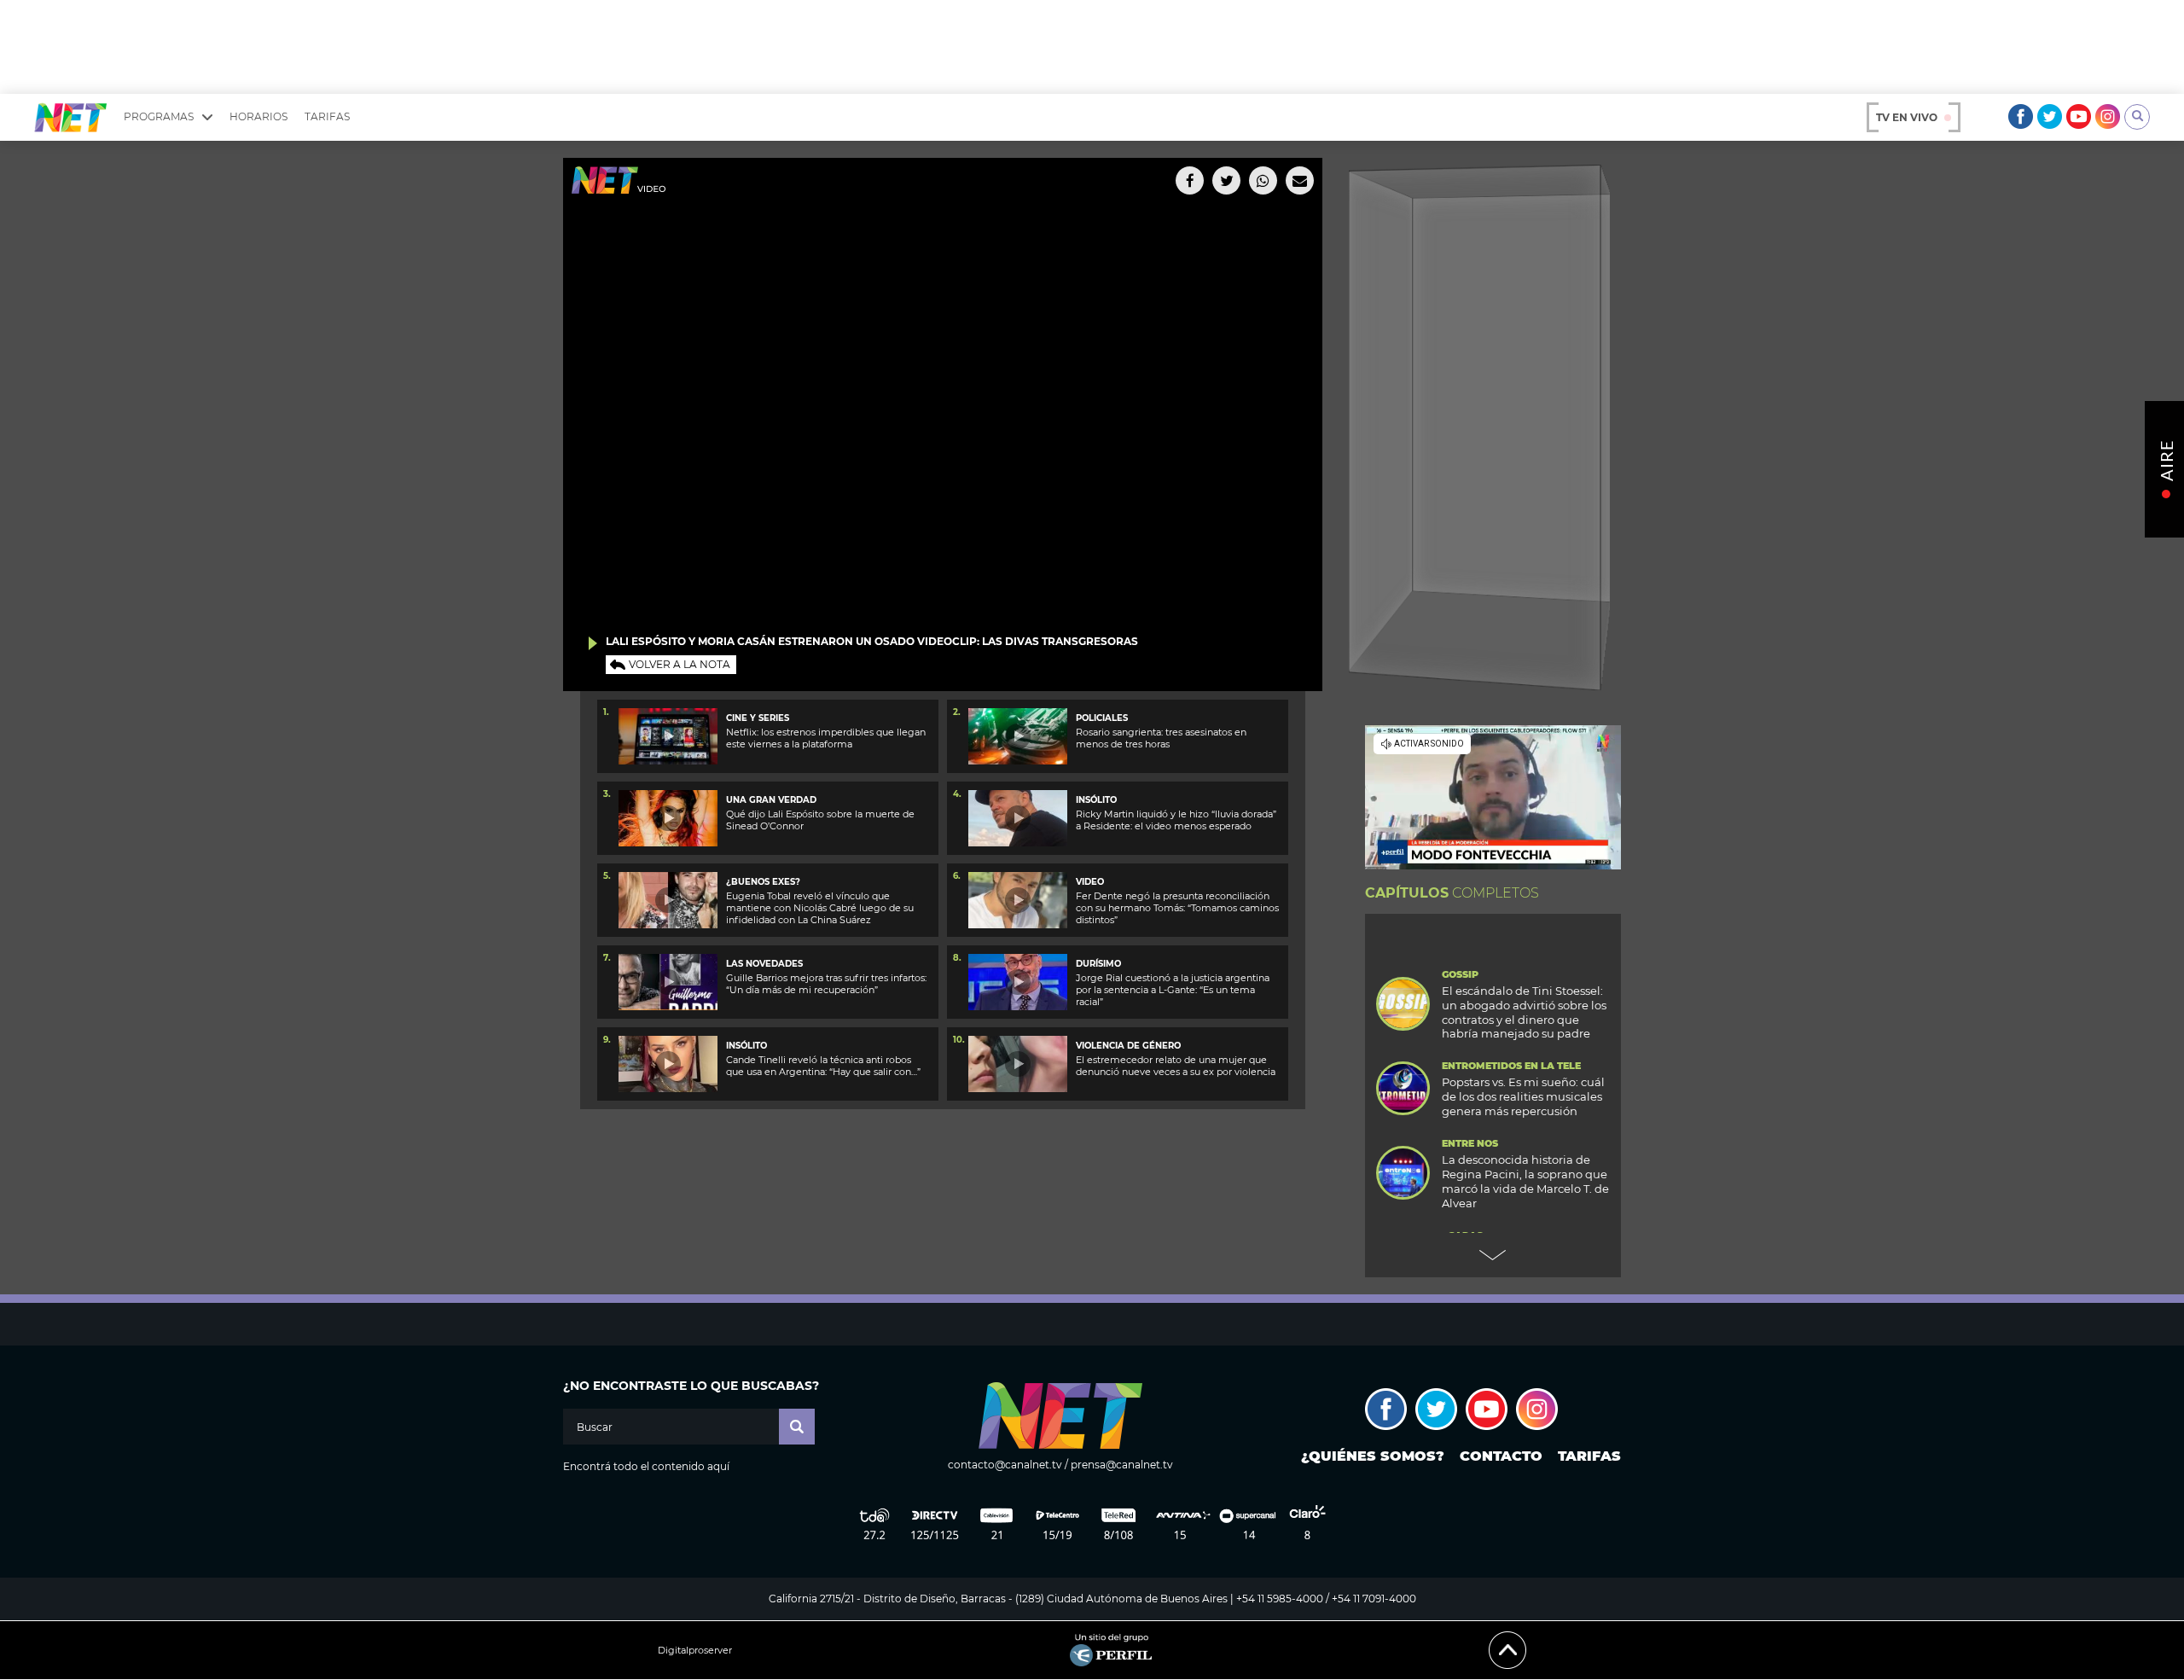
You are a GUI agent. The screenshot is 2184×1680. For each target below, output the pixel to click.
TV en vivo (1907, 117)
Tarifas (327, 116)
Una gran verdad (771, 800)
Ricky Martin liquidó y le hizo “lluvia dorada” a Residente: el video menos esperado (1176, 820)
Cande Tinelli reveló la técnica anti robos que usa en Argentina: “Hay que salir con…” (823, 1066)
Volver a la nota (680, 664)
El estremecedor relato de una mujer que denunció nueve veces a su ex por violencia (1176, 1066)
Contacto (1501, 1456)
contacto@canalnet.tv (1005, 1465)
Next (1493, 1255)
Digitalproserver (695, 1651)
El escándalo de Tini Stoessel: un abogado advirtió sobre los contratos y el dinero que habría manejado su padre (1524, 1012)
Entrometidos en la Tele (1511, 1066)
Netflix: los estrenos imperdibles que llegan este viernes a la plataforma (826, 738)
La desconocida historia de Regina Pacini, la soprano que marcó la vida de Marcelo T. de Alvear (1525, 1181)
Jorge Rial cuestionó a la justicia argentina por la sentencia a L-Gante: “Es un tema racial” (1173, 990)
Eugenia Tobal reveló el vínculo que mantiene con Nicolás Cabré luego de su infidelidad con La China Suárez (820, 908)
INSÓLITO (746, 1046)
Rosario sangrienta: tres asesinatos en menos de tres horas (1161, 738)
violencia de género (1128, 1046)
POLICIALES (1102, 718)
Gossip (1460, 975)
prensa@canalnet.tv (1122, 1465)
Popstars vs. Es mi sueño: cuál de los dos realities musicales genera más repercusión (1523, 1096)
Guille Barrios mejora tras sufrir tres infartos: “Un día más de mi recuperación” (826, 984)
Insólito (1096, 800)
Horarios (258, 116)
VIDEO (1090, 882)
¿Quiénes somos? (1373, 1456)
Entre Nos (1470, 1144)
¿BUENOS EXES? (763, 882)
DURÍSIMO (1098, 964)
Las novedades (764, 964)
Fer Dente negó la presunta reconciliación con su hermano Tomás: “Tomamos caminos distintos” (1177, 908)
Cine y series (758, 718)
